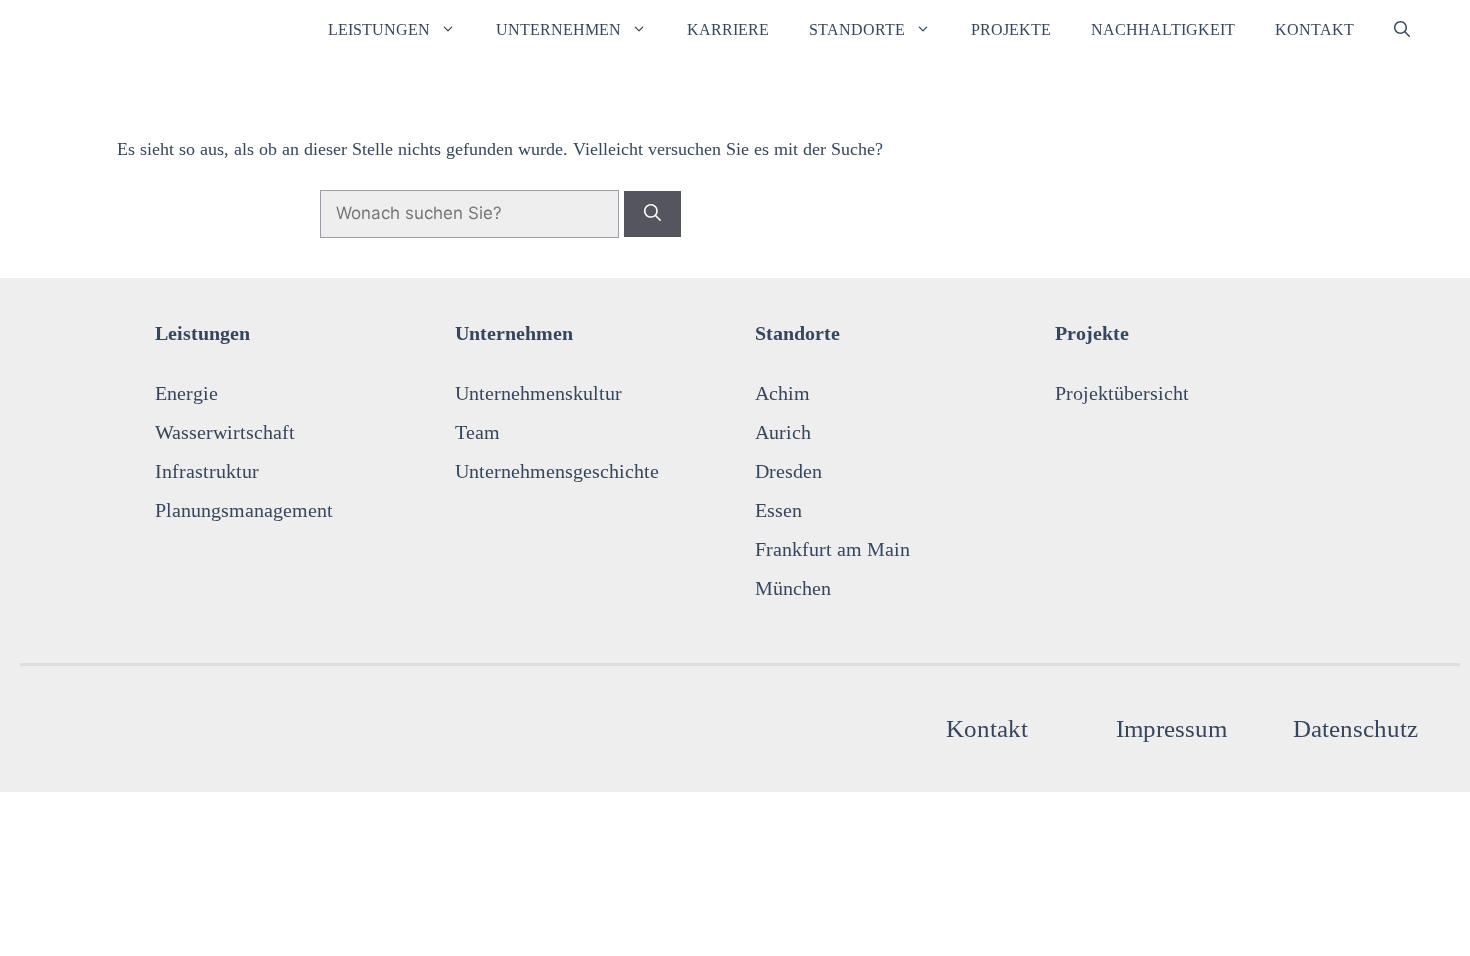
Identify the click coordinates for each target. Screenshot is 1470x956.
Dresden (788, 471)
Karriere (728, 29)
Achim (782, 393)
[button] (1402, 30)
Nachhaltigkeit (1163, 29)
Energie (186, 393)
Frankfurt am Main (832, 549)
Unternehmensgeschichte (557, 471)
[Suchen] (652, 214)
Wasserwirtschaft (225, 432)
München (793, 588)
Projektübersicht (1122, 393)
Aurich (783, 432)
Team (477, 432)
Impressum (1171, 728)
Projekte (1011, 29)
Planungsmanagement (244, 510)
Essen (778, 510)
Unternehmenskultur (538, 393)
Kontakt (1314, 29)
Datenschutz (1355, 728)
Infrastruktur (207, 471)
